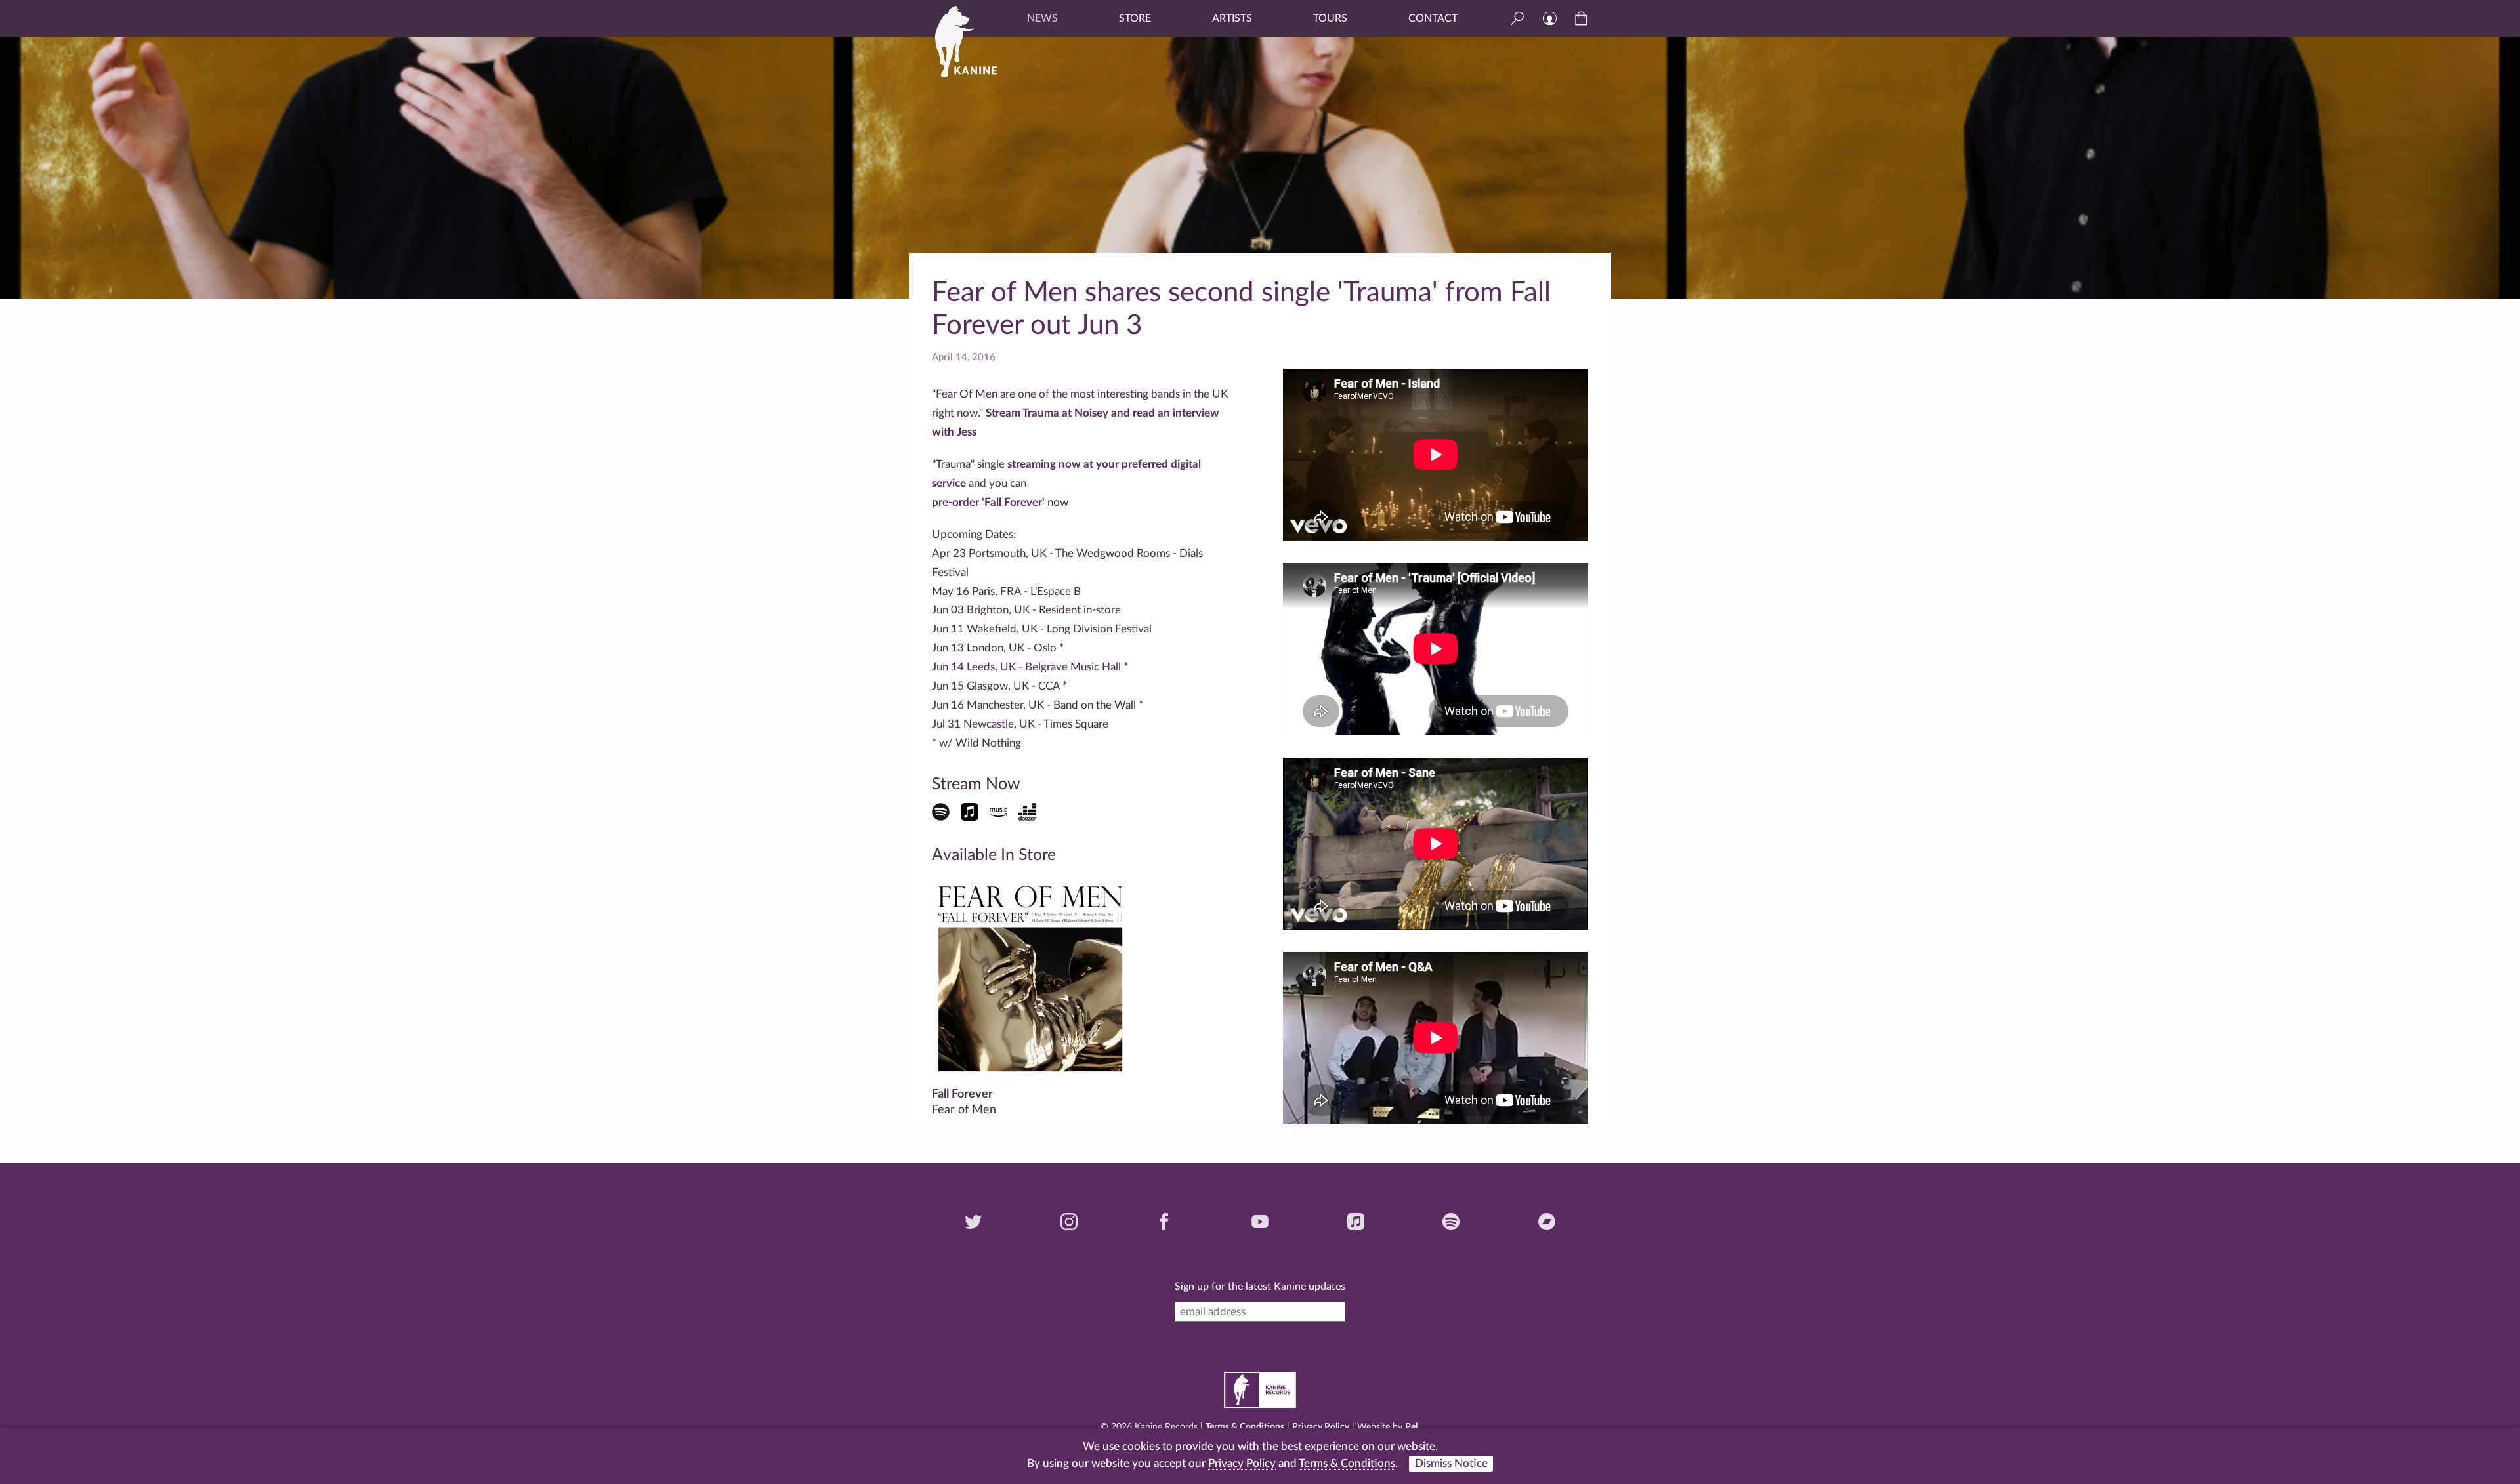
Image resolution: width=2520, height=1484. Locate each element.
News (1042, 18)
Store (1135, 18)
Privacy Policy (1321, 1427)
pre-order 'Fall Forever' (988, 502)
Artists (1232, 18)
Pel (1411, 1427)
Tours (1330, 18)
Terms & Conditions (1245, 1427)
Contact (1433, 18)
